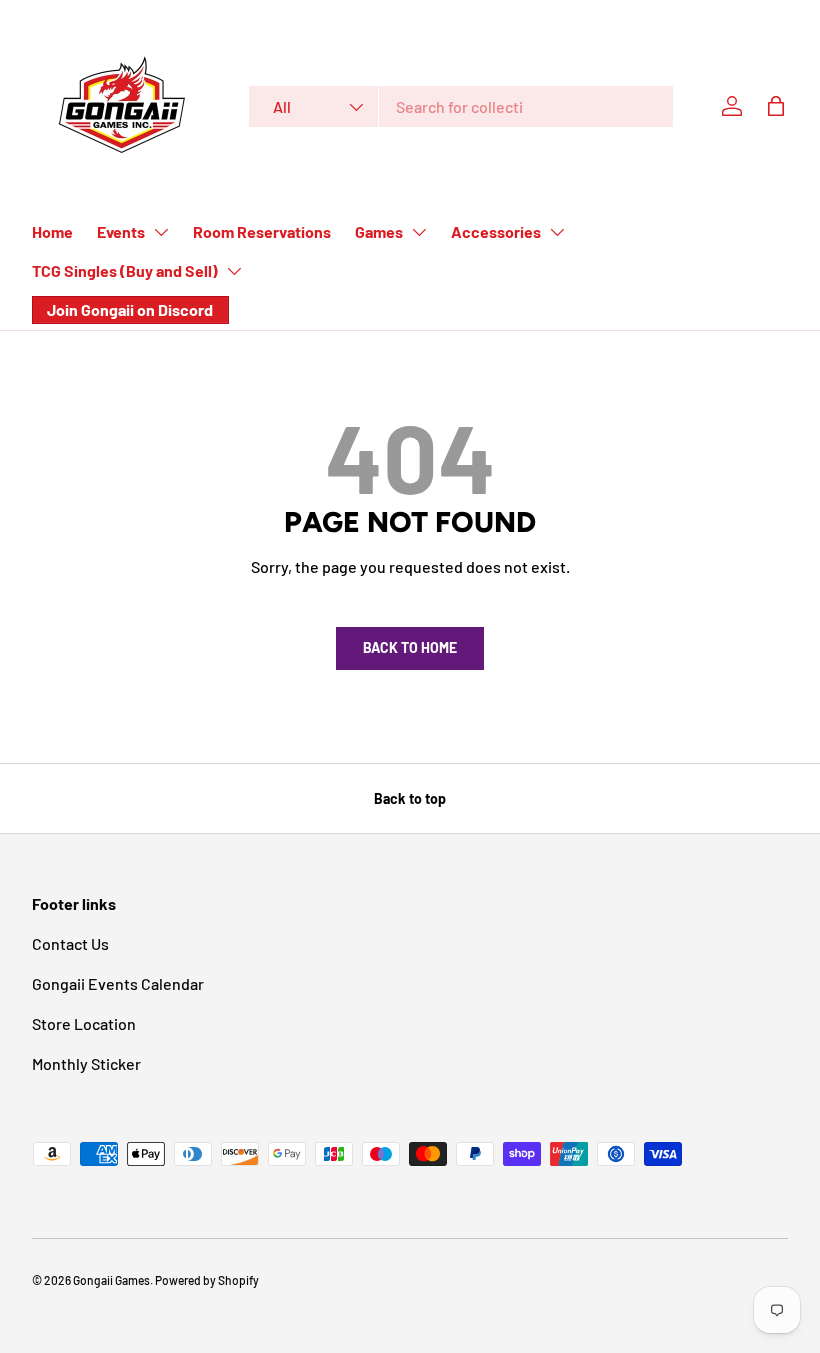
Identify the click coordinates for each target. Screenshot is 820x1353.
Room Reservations (262, 231)
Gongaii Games (111, 1280)
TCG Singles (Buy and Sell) (125, 270)
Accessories (496, 231)
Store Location (84, 1023)
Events (121, 231)
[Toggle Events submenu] (161, 232)
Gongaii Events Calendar (118, 983)
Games (379, 231)
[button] (776, 106)
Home (52, 231)
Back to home (410, 647)
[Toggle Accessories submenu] (557, 232)
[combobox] (461, 106)
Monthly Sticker (86, 1063)
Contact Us (70, 943)
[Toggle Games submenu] (419, 232)
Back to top (410, 798)
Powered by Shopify (207, 1280)
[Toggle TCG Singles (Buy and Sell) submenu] (234, 271)
